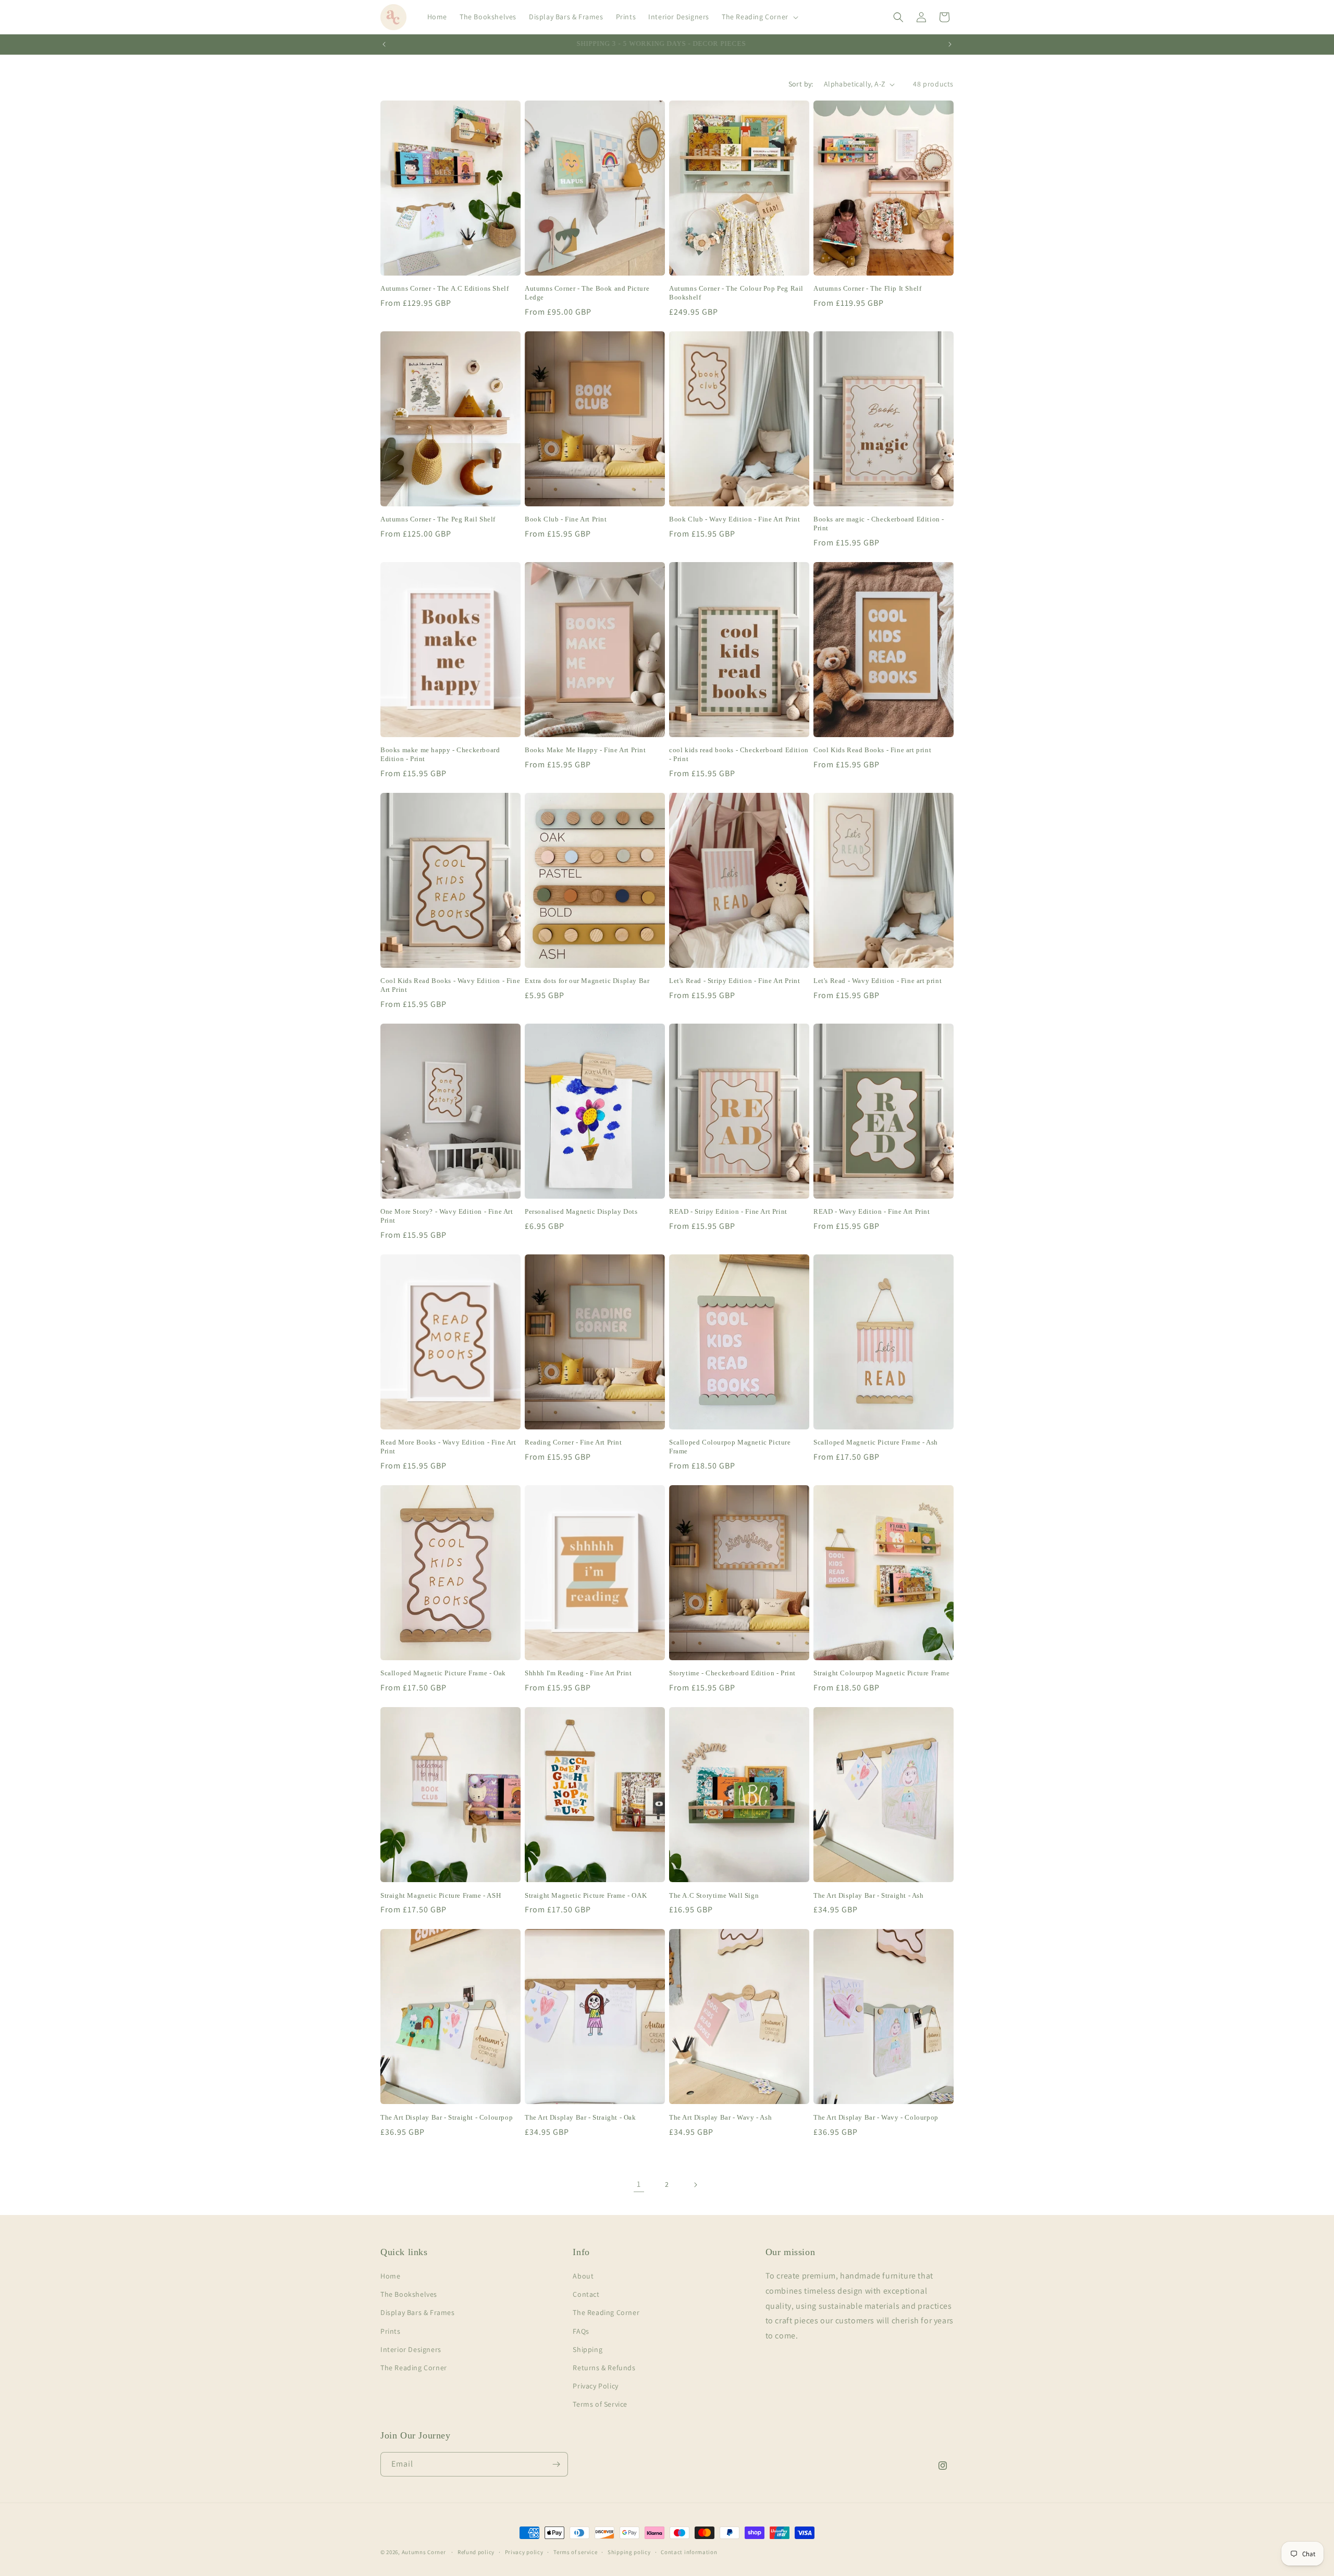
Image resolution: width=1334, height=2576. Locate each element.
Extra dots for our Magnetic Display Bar (587, 981)
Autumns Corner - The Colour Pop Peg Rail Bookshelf (736, 293)
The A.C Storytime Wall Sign (714, 1895)
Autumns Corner (424, 2552)
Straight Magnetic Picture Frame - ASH (441, 1895)
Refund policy (476, 2552)
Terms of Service (600, 2404)
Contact (586, 2294)
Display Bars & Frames (418, 2312)
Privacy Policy (595, 2386)
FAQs (581, 2331)
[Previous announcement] (384, 44)
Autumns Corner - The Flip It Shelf (867, 288)
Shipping (588, 2349)
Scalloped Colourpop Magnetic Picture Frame (730, 1447)
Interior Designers (411, 2349)
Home (390, 2276)
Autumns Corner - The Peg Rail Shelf (438, 519)
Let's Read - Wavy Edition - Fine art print (878, 981)
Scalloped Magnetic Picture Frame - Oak (443, 1673)
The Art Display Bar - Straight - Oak (580, 2117)
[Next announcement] (950, 44)
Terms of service (575, 2552)
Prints (391, 2331)
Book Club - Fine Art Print (566, 519)
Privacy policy (524, 2552)
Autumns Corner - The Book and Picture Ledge (587, 293)
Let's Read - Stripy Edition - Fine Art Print (734, 981)
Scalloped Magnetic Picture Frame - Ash (876, 1442)
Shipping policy (629, 2552)
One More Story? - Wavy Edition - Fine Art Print (447, 1216)
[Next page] (695, 2185)
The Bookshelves (409, 2294)
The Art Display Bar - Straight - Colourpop (447, 2117)
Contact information (689, 2552)
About (583, 2276)
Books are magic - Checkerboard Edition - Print (879, 524)
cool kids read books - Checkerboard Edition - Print (739, 754)
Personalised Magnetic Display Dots (581, 1211)
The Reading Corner (414, 2368)
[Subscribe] (556, 2464)
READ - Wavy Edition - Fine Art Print (872, 1211)
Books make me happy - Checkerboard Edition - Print (440, 754)
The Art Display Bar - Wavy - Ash (720, 2117)
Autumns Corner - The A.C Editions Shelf (444, 288)
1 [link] (639, 2184)
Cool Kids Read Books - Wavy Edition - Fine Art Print (450, 985)
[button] (759, 17)
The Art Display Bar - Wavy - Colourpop (876, 2117)
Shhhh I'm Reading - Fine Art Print (578, 1673)
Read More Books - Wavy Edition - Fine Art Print (448, 1447)
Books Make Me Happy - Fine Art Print (585, 750)
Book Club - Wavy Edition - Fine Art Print (735, 519)
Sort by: (801, 84)
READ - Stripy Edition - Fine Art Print (728, 1211)
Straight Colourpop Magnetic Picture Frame (882, 1673)
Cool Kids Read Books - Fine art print (872, 750)
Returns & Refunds (604, 2368)
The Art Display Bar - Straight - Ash (869, 1895)
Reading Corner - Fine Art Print (573, 1442)
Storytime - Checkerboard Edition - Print (732, 1673)
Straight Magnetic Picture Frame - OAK (586, 1895)
